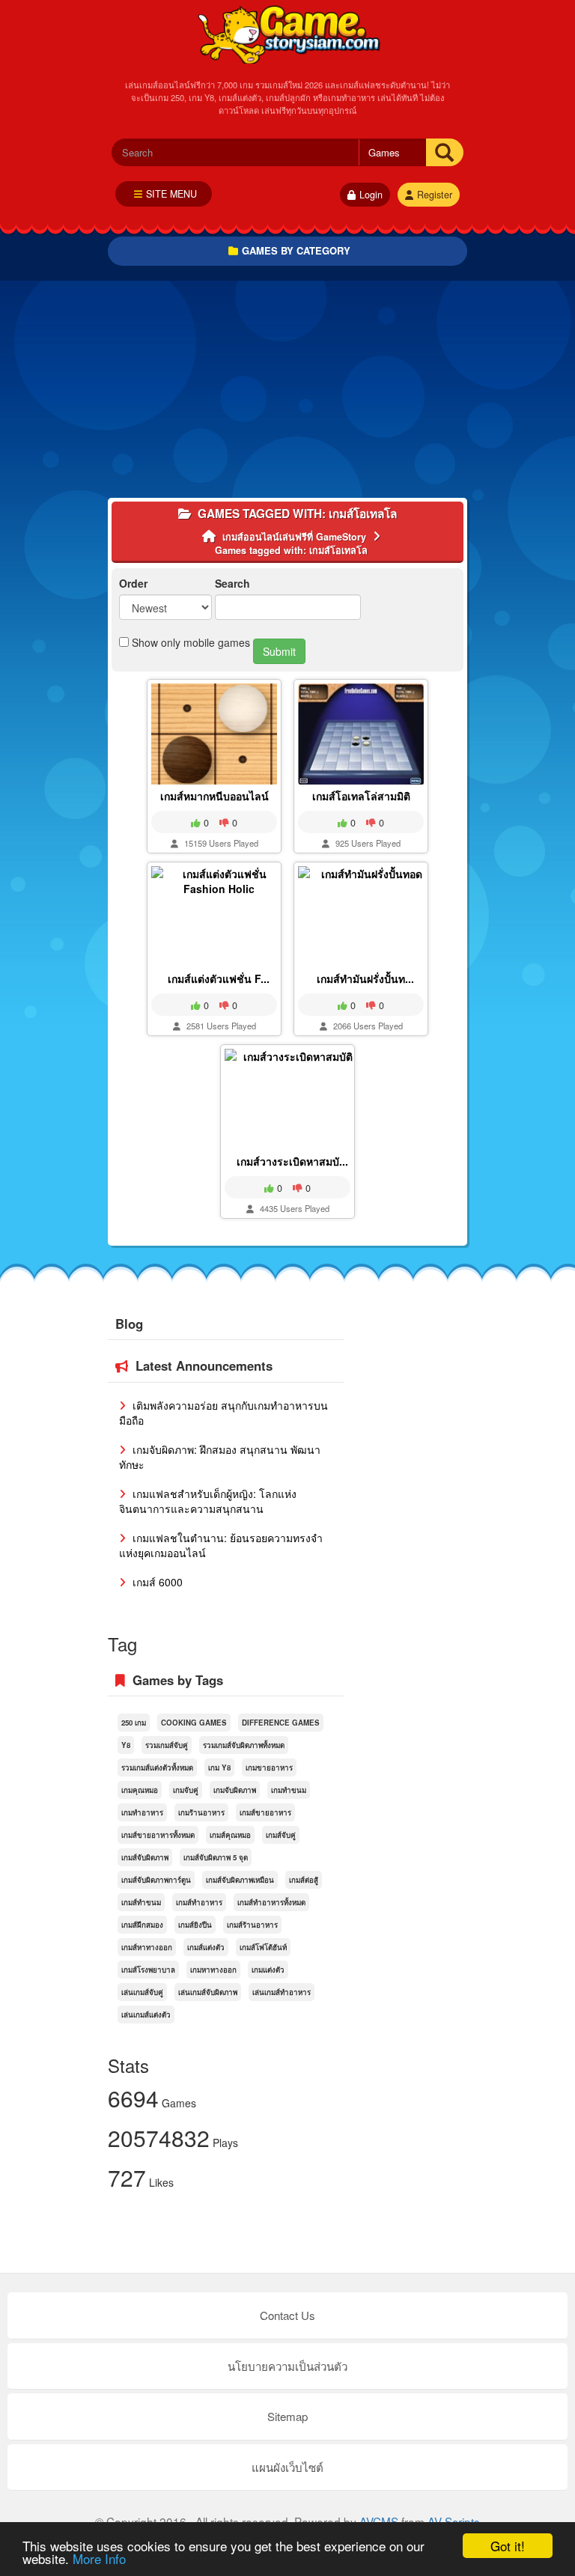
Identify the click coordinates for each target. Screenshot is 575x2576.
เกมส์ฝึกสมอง (142, 1925)
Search (232, 583)
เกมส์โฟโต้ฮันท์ (263, 1947)
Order (133, 583)
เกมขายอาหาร (269, 1767)
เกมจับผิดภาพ (235, 1790)
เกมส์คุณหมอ (230, 1835)
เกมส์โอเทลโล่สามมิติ (361, 796)
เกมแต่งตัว (268, 1970)
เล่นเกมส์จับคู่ (142, 1992)
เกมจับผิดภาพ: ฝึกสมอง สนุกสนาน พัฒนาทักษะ (220, 1457)
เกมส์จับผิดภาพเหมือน (240, 1880)
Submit (279, 651)
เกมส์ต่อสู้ (304, 1880)
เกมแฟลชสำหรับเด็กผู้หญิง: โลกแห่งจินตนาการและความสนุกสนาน (208, 1501)
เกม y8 (219, 1767)
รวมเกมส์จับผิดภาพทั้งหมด (244, 1745)
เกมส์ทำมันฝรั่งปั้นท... (365, 978)
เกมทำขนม (289, 1790)
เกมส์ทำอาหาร (199, 1902)
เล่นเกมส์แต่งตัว (146, 2015)
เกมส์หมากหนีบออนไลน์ (215, 796)
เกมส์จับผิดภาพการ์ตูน (156, 1880)
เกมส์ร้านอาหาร (252, 1925)
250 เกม (134, 1723)
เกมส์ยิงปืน (195, 1925)
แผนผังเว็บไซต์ (287, 2467)
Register (435, 195)
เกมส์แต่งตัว (206, 1947)
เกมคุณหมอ (140, 1790)
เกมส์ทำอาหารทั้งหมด (271, 1902)
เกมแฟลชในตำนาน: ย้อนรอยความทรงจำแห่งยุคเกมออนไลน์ (221, 1545)
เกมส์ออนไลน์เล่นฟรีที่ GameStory (288, 34)
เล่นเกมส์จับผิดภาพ (208, 1992)
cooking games (194, 1723)
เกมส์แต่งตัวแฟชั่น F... (219, 978)
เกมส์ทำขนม (141, 1902)
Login (371, 195)
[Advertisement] (287, 393)
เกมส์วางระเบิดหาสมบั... (292, 1161)
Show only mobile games (189, 642)
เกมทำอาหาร (142, 1812)
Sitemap (287, 2416)
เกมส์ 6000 (156, 1582)
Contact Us (287, 2315)
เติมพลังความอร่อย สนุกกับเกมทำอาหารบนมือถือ (223, 1413)
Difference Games (281, 1723)
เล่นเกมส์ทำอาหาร (282, 1992)
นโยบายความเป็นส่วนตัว (287, 2366)
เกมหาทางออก (213, 1970)
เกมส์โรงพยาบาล (148, 1970)
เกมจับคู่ (186, 1790)
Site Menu (171, 194)
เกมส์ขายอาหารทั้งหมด (158, 1835)
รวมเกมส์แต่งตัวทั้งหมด (157, 1767)
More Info (99, 2558)
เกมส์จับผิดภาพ (145, 1857)
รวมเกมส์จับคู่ (167, 1745)
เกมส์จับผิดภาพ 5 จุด (216, 1857)
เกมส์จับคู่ (281, 1835)
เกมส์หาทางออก (147, 1947)
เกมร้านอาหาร (201, 1812)
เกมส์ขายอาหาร (265, 1812)
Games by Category (296, 250)
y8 (126, 1745)
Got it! (508, 2546)
